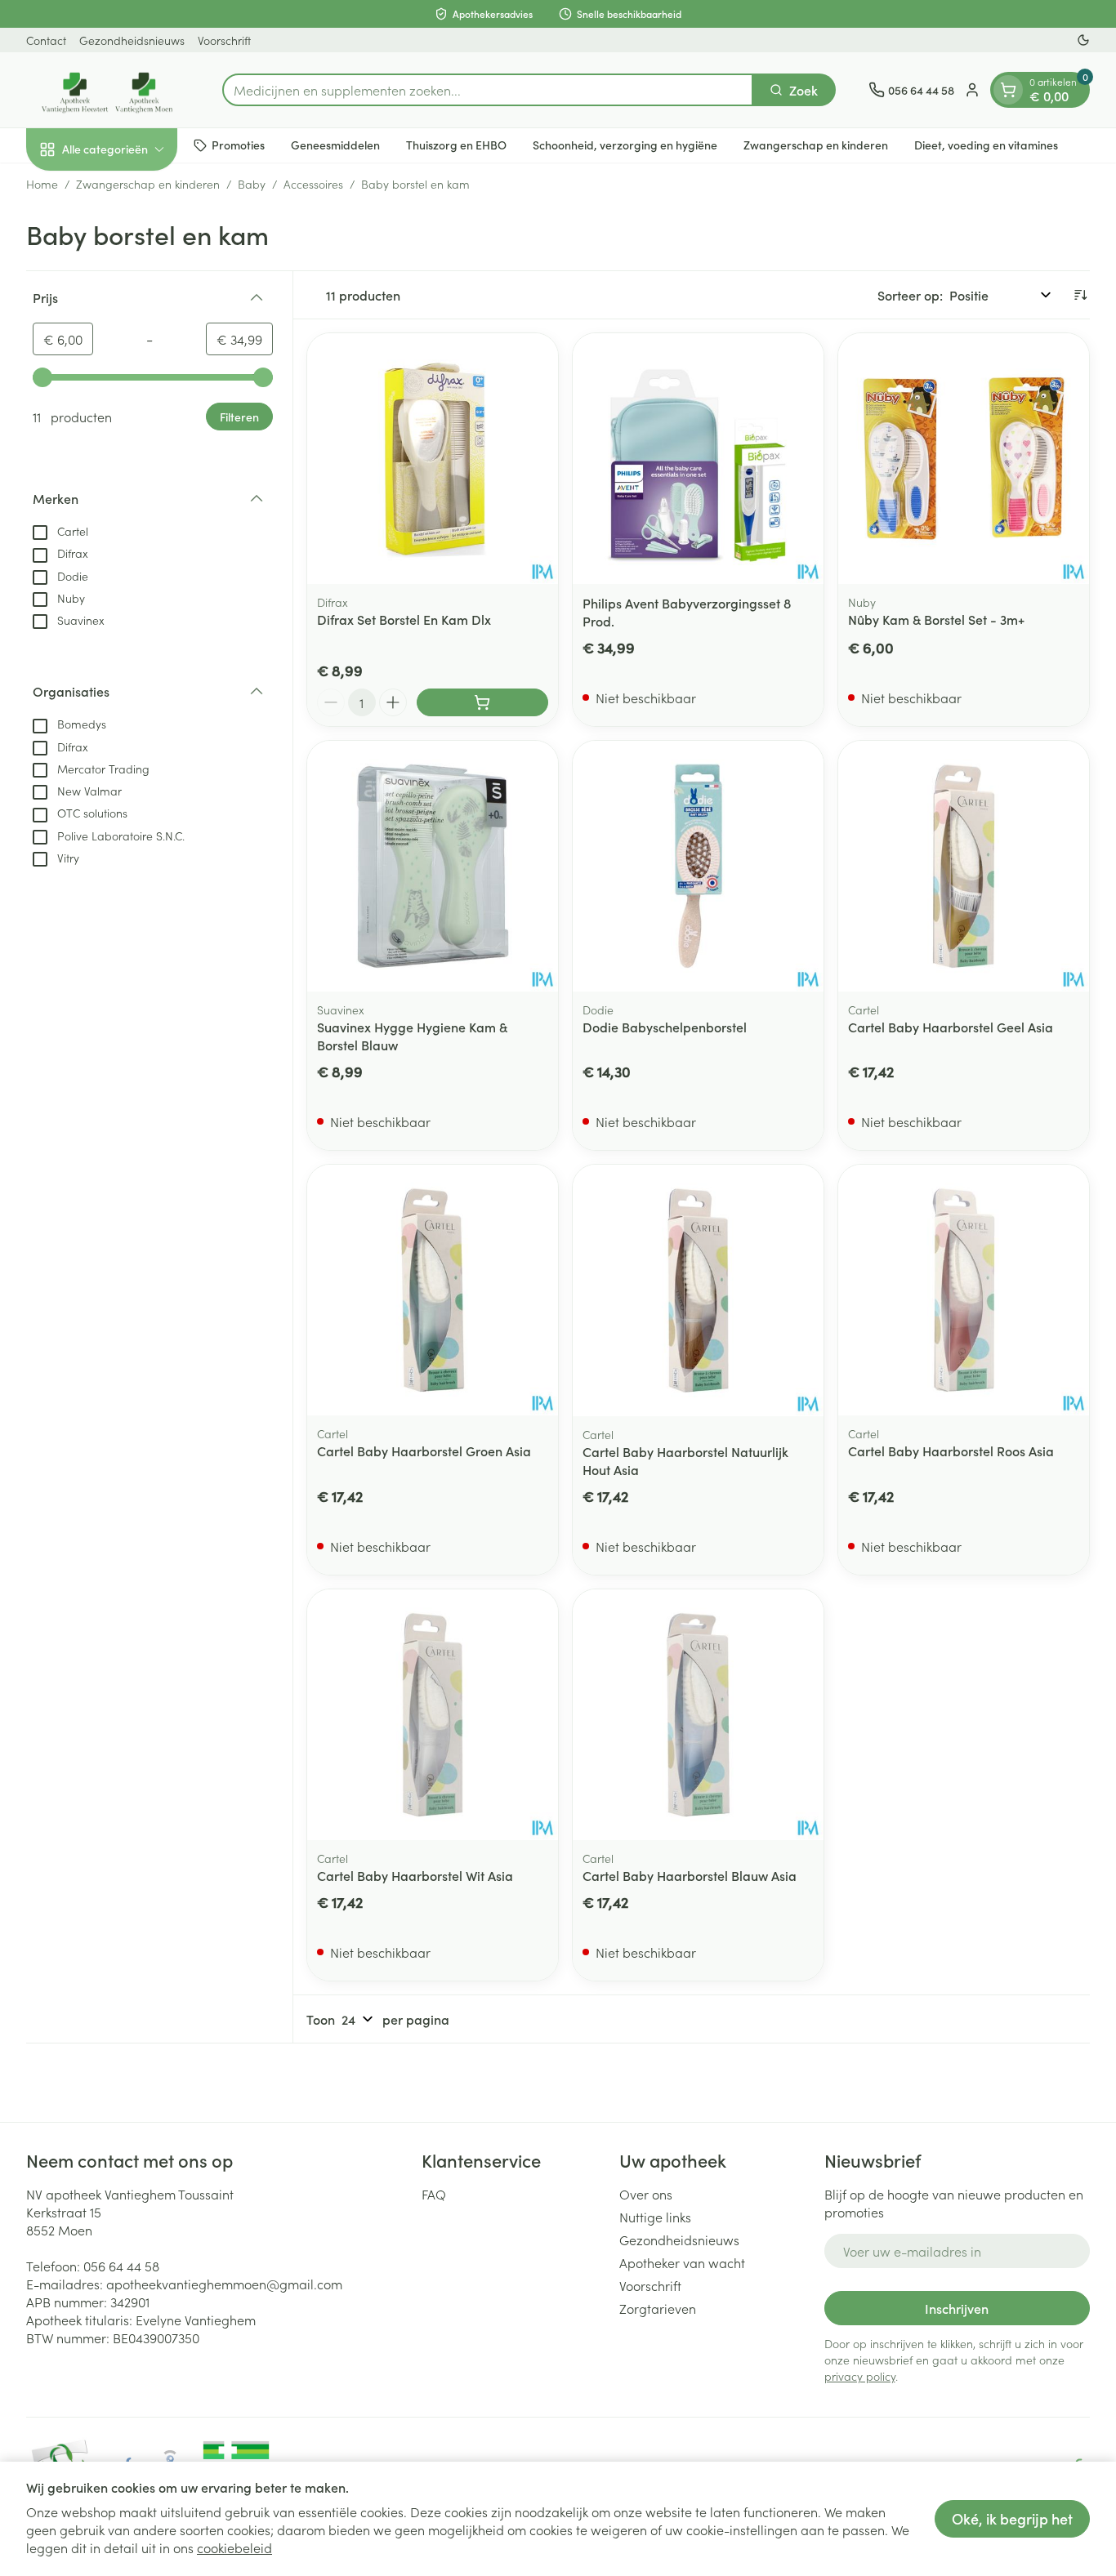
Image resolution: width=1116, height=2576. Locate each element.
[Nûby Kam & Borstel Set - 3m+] (964, 459)
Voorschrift (224, 40)
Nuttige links (655, 2217)
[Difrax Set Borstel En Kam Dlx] (433, 459)
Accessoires (313, 184)
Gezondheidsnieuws (132, 40)
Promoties (238, 145)
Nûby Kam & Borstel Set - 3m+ (936, 619)
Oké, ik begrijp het (1012, 2518)
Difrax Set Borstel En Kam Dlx (404, 619)
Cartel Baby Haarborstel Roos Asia (951, 1451)
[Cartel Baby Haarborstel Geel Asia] (964, 866)
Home (42, 184)
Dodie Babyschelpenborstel (665, 1027)
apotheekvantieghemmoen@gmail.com (224, 2284)
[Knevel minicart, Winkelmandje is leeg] (1008, 90)
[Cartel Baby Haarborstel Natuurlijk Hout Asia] (698, 1290)
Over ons (646, 2194)
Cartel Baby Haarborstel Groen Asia (424, 1451)
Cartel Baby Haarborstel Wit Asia (415, 1875)
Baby (252, 184)
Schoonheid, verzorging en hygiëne (625, 145)
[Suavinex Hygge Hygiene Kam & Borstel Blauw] (433, 866)
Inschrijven (957, 2308)
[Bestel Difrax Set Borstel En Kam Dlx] (482, 702)
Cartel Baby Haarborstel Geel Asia (951, 1027)
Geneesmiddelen (335, 145)
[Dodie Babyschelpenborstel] (698, 866)
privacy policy (860, 2376)
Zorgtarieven (658, 2308)
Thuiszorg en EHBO (456, 145)
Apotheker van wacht (682, 2262)
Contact (46, 40)
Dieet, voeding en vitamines (986, 145)
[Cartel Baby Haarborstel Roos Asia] (964, 1290)
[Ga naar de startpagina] (108, 90)
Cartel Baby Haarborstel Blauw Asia (690, 1875)
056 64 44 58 (121, 2266)
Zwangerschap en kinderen (816, 145)
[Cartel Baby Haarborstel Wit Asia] (433, 1715)
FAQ (434, 2194)
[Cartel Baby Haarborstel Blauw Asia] (698, 1715)
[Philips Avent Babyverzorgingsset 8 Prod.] (698, 459)
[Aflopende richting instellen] (1080, 295)
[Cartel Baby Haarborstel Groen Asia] (433, 1290)
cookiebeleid (234, 2547)
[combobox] (488, 90)
